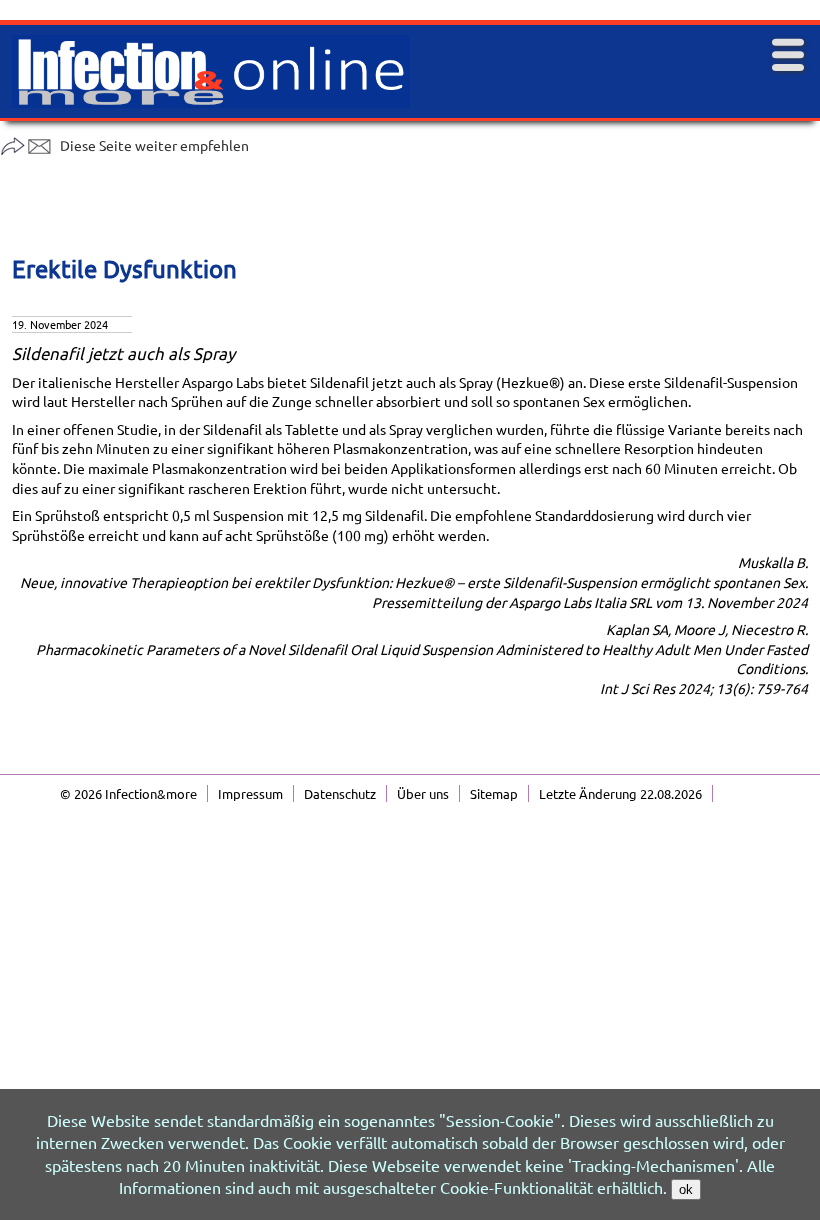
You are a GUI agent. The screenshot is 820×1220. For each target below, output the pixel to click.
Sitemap (494, 793)
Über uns (423, 793)
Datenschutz (340, 793)
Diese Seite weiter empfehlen (154, 145)
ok (686, 1189)
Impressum (250, 793)
